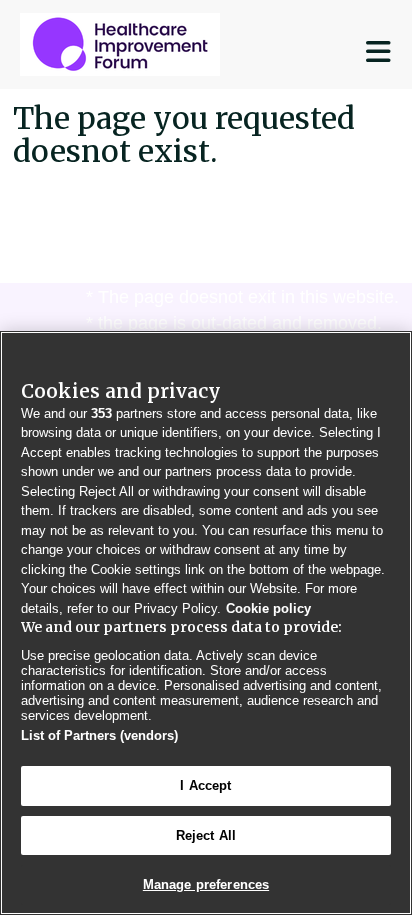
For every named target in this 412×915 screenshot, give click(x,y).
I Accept (205, 785)
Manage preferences (206, 884)
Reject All (206, 835)
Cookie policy (268, 608)
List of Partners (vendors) (99, 735)
